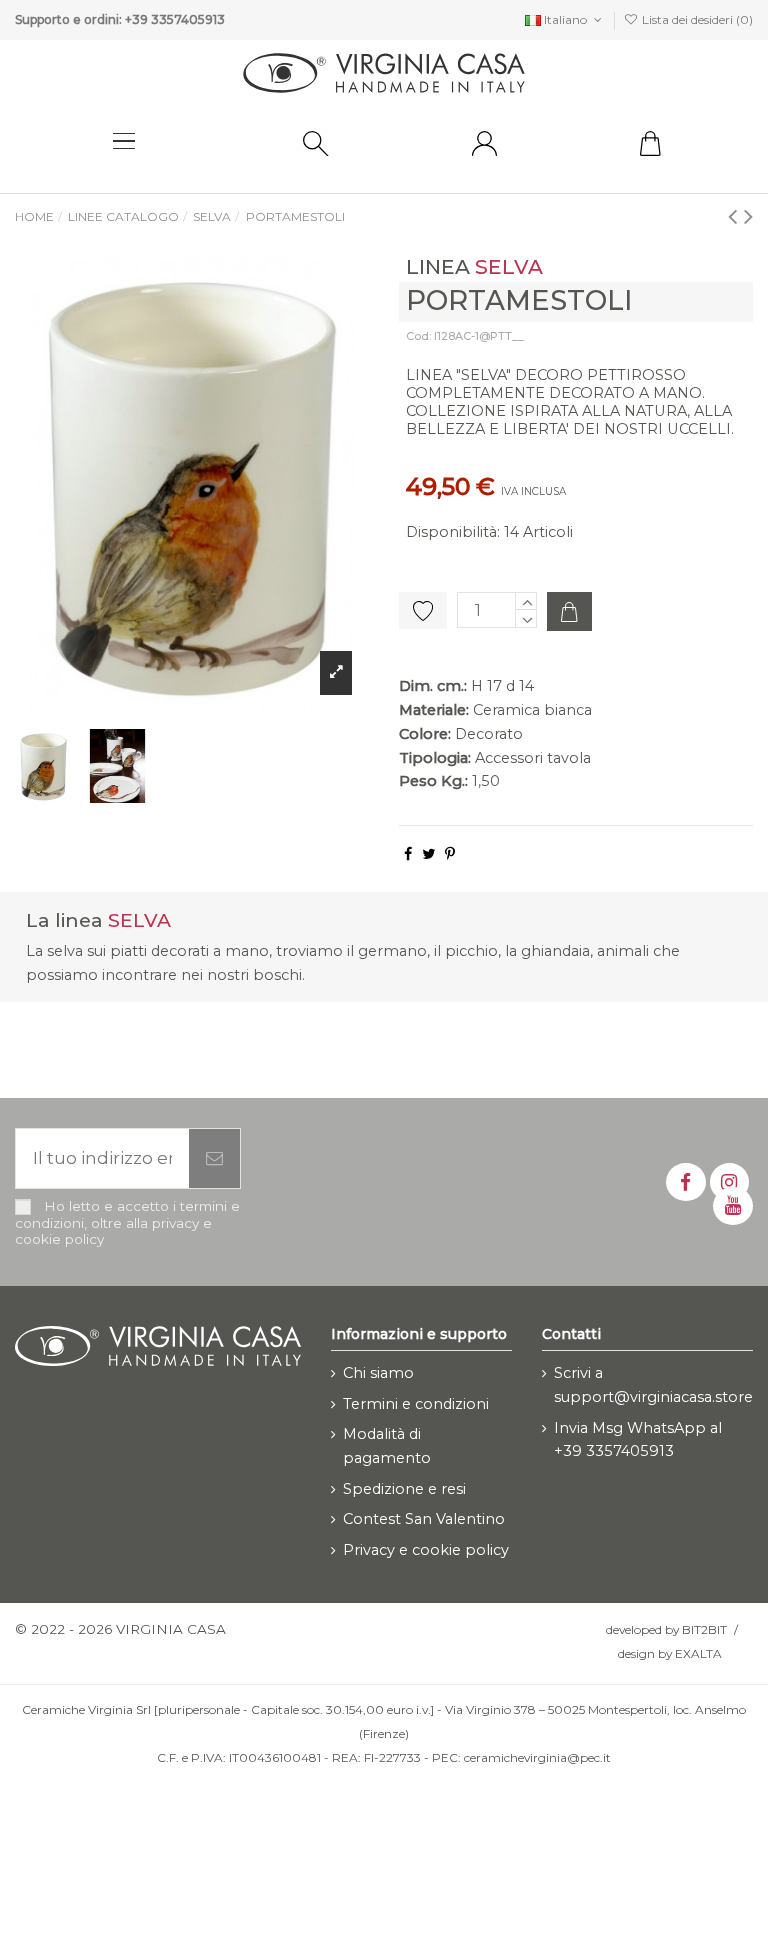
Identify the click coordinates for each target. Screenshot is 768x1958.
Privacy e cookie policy (426, 1550)
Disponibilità (451, 532)
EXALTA (698, 1653)
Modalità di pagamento (387, 1446)
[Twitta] (428, 854)
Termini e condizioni (416, 1404)
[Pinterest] (450, 854)
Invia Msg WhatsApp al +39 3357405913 (638, 1440)
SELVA (509, 266)
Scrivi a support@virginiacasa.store (653, 1385)
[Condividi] (408, 854)
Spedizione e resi (404, 1489)
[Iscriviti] (214, 1159)
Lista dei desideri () (696, 19)
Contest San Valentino (424, 1519)
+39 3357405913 (175, 19)
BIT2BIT (704, 1629)
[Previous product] (736, 215)
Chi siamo (378, 1373)
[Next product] (748, 215)
